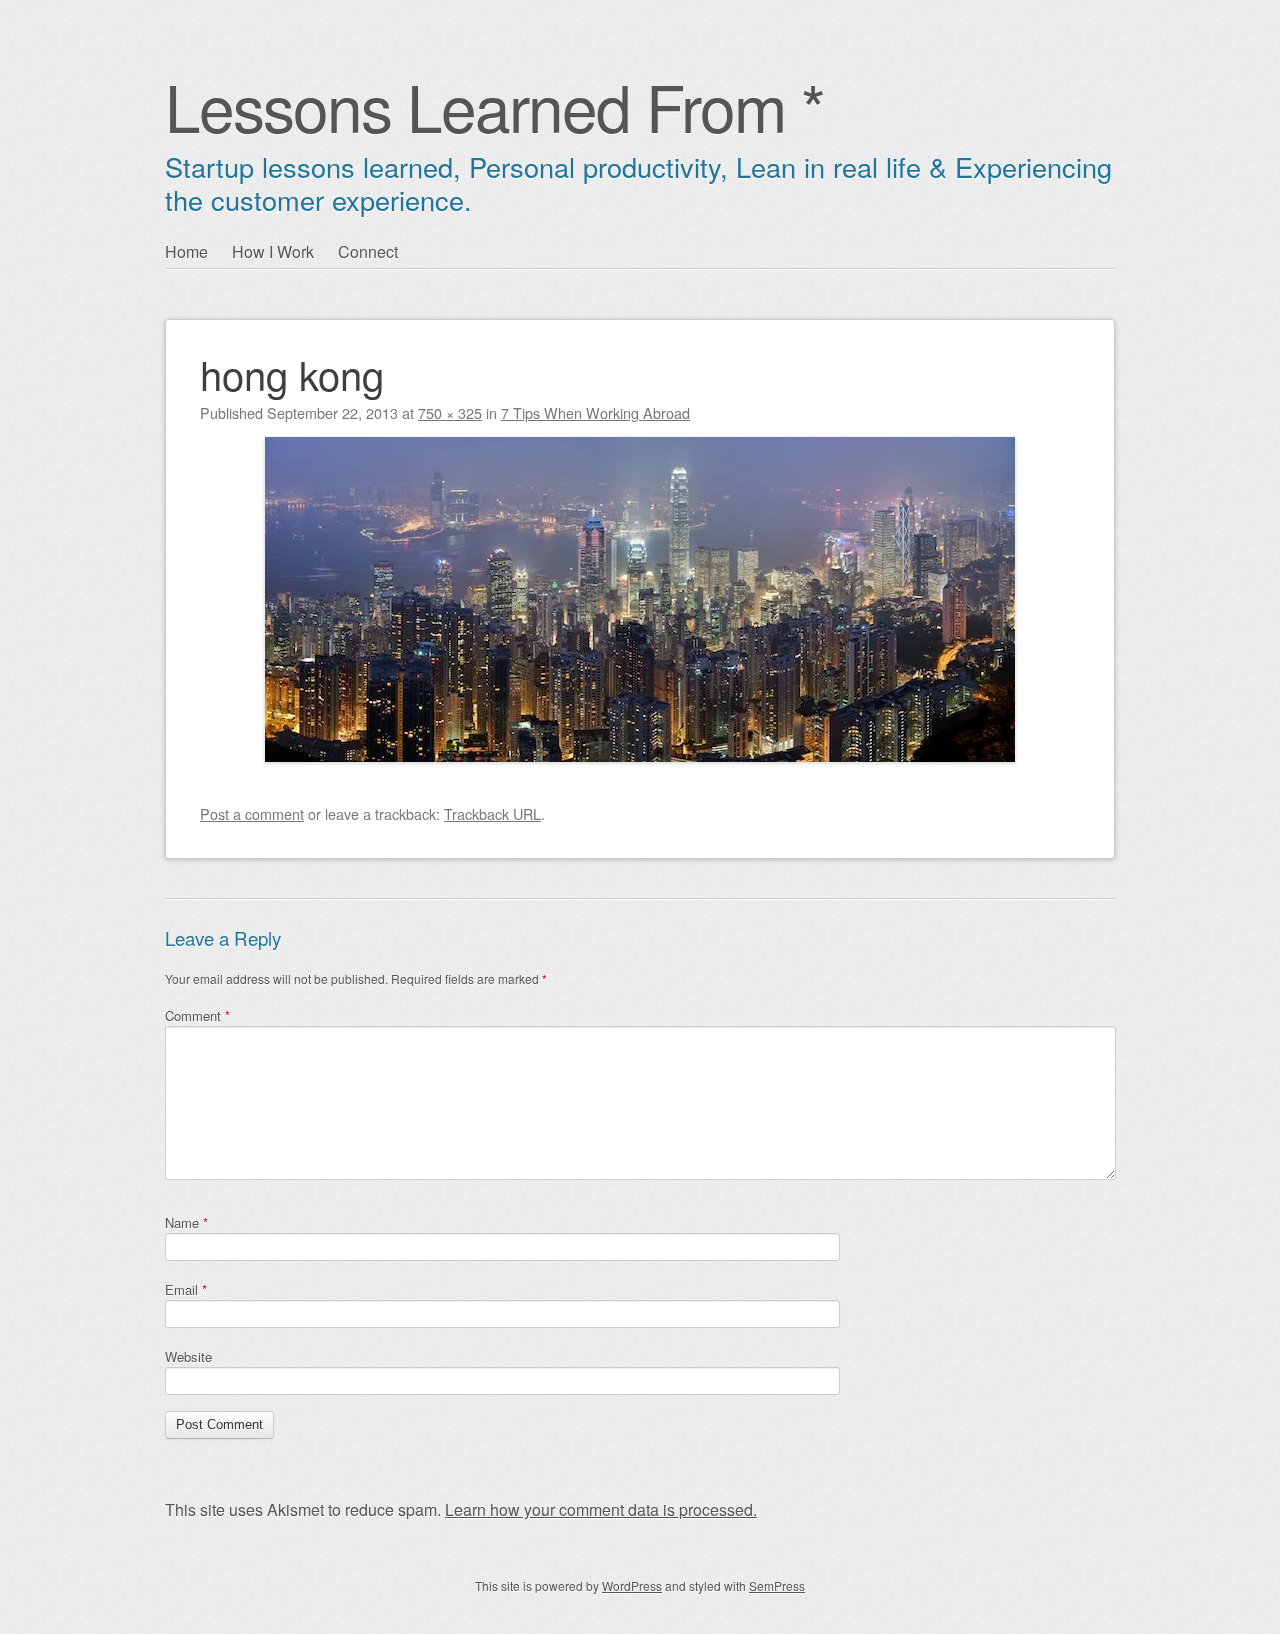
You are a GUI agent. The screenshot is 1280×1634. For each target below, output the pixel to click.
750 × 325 (450, 412)
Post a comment (252, 813)
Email (186, 1289)
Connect (368, 251)
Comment (197, 1015)
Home (186, 251)
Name (186, 1222)
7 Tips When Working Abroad (595, 412)
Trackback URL (492, 813)
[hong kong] (640, 755)
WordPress (632, 1585)
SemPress (777, 1585)
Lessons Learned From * (494, 105)
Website (188, 1356)
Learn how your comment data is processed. (601, 1509)
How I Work (273, 251)
